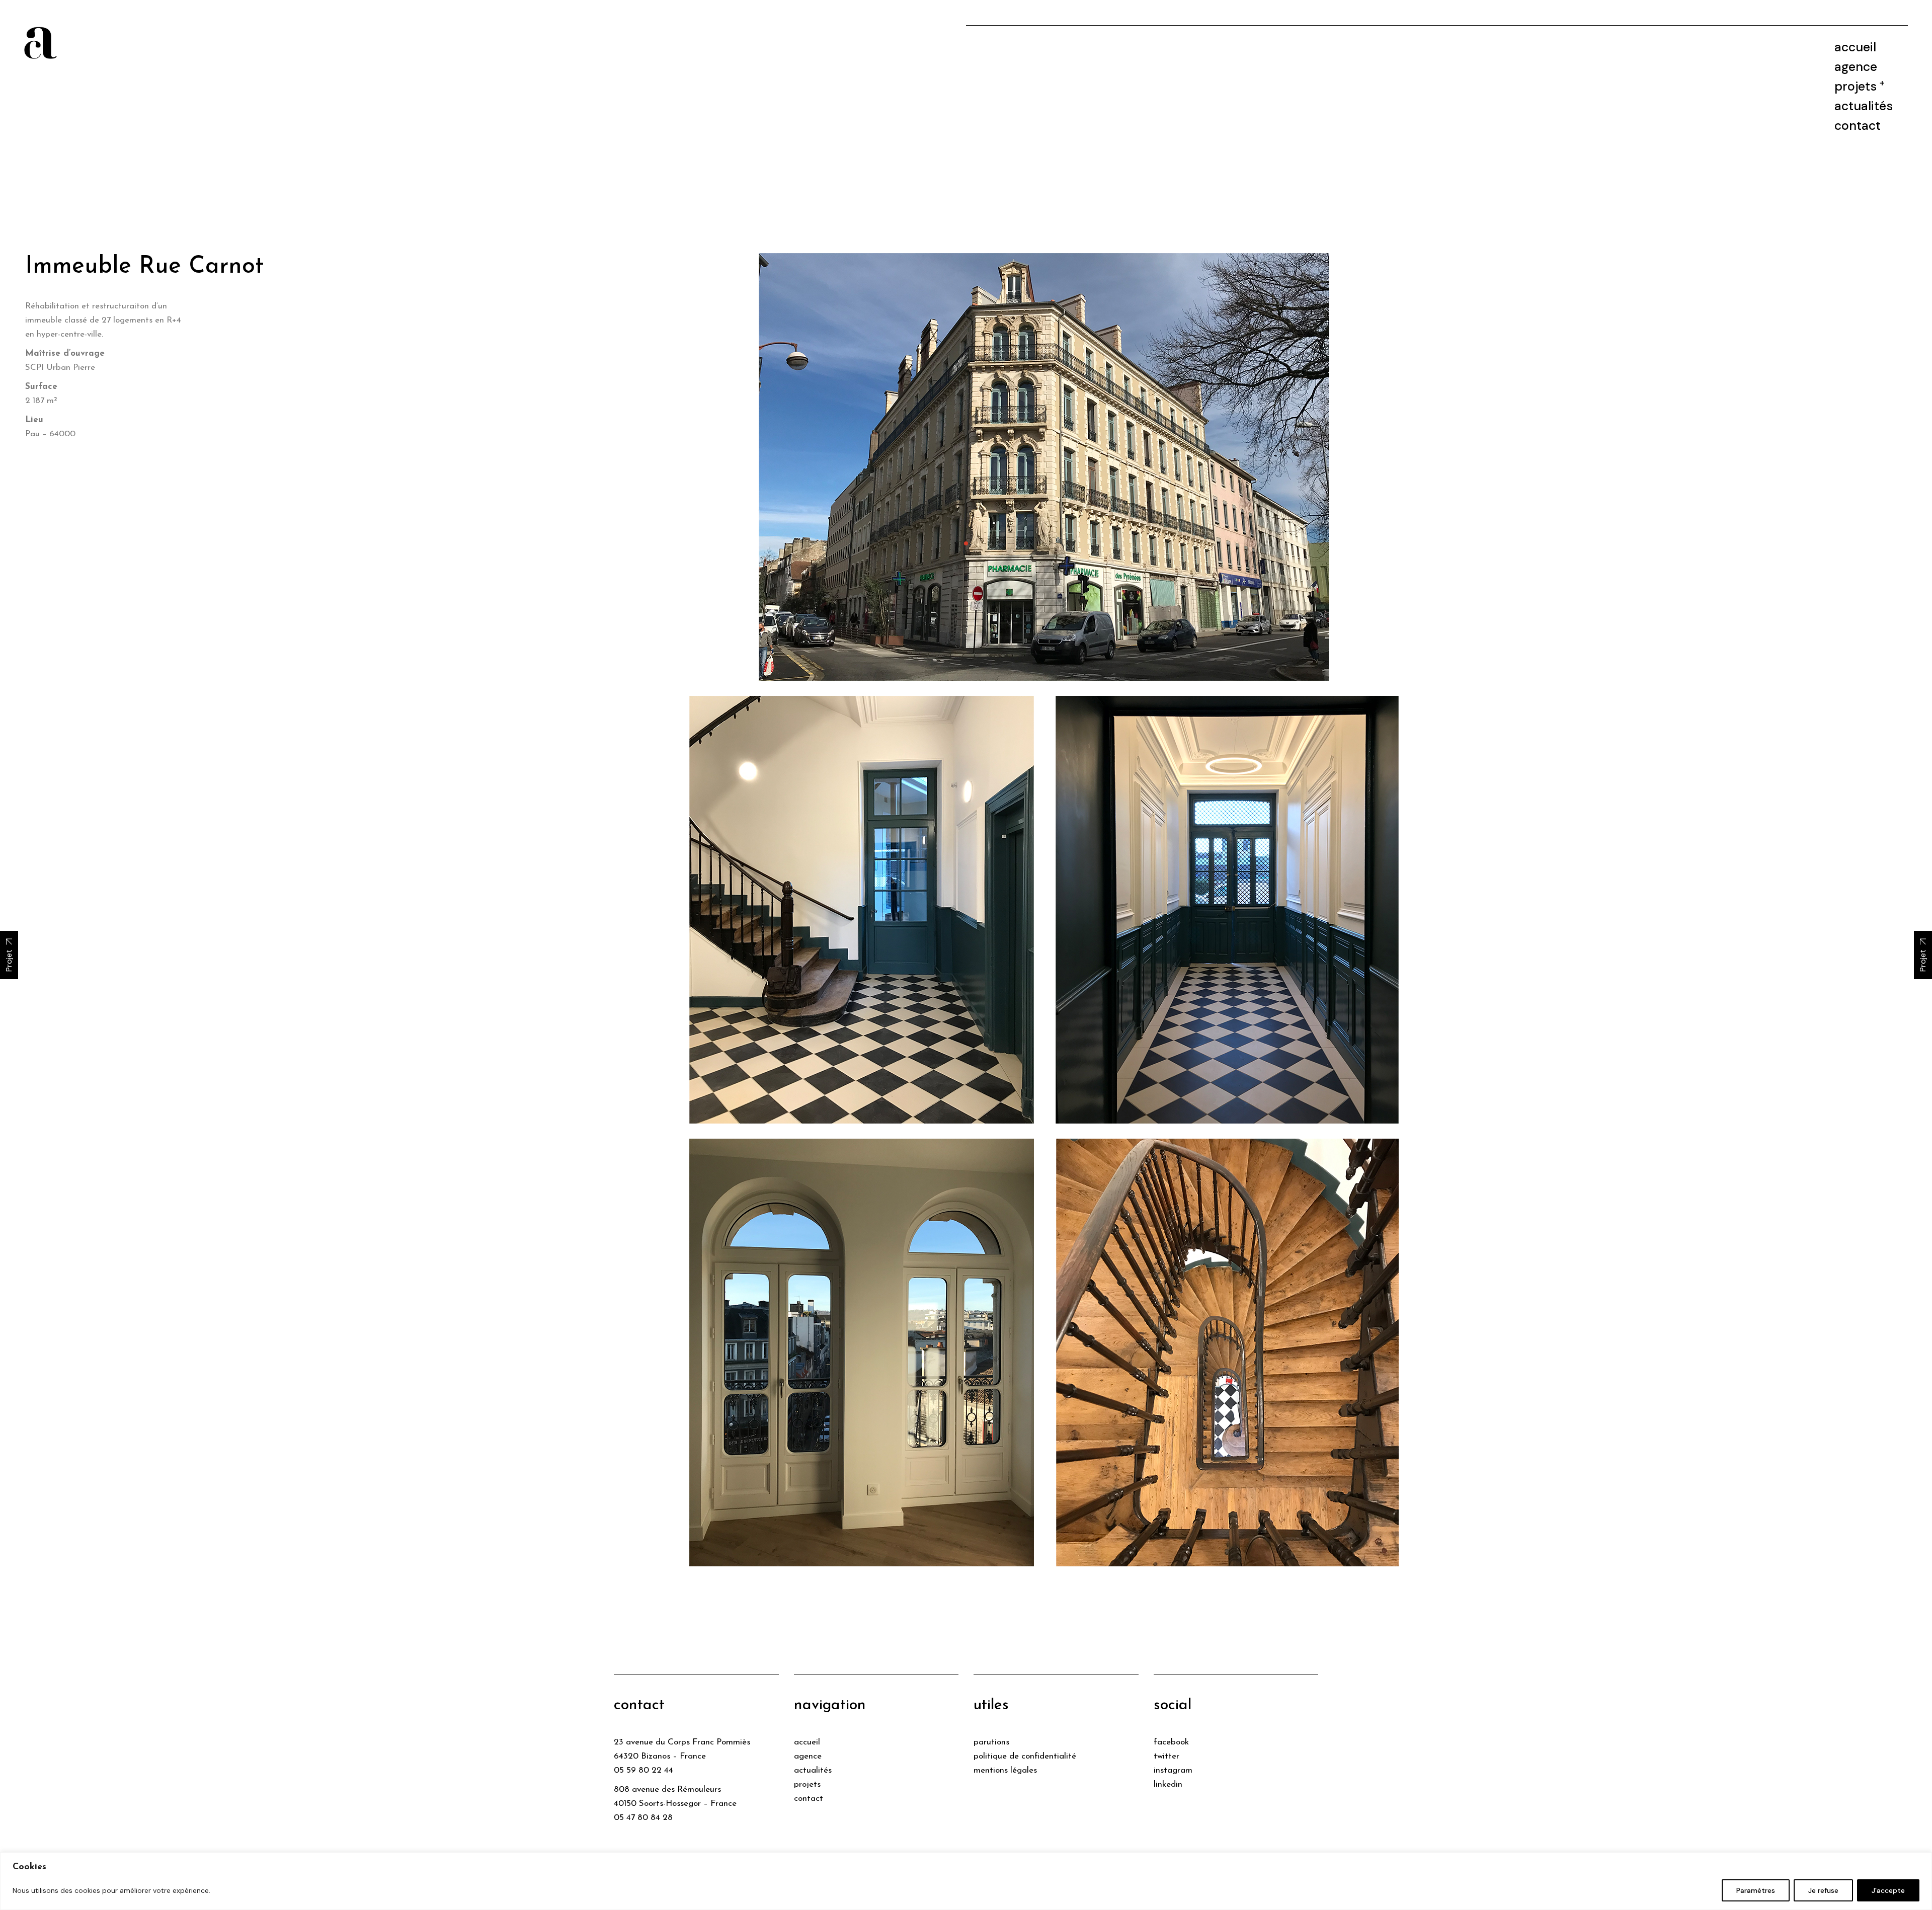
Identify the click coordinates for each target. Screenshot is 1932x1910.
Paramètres (1756, 1890)
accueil (807, 1742)
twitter (1166, 1756)
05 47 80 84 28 (643, 1818)
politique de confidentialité (1025, 1756)
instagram (1173, 1770)
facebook (1171, 1742)
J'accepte (1888, 1890)
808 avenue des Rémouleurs (667, 1789)
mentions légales (1005, 1770)
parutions (991, 1742)
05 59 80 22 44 (643, 1770)
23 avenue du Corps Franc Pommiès (682, 1742)
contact (809, 1799)
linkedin (1168, 1784)
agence (808, 1756)
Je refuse (1823, 1890)
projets (807, 1784)
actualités (813, 1770)
